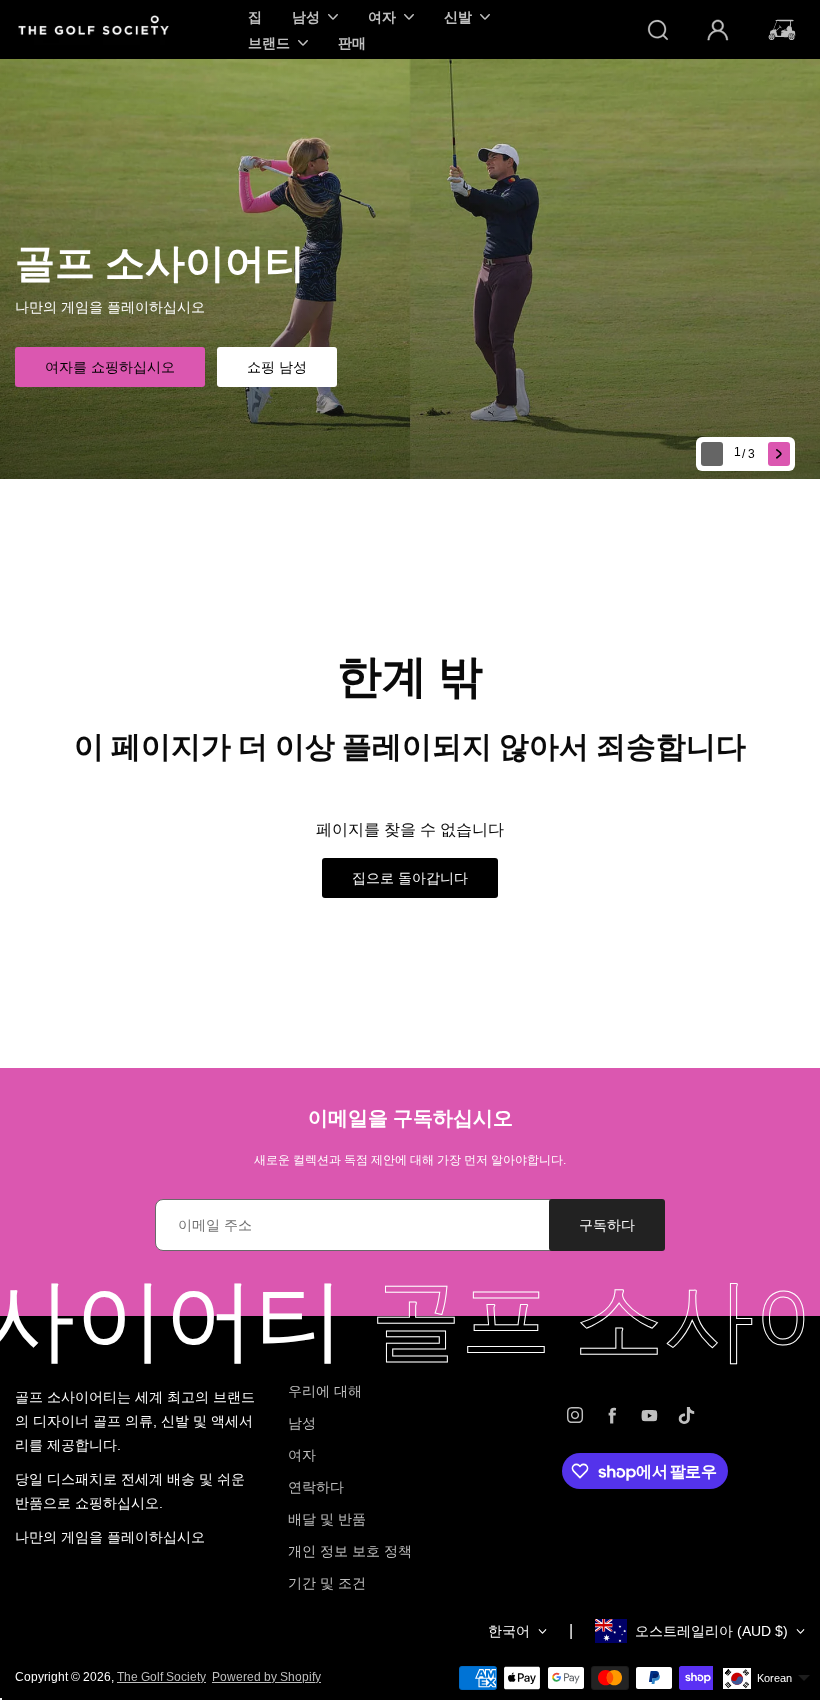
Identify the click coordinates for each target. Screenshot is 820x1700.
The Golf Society (161, 1677)
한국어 (509, 1631)
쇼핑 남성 (277, 367)
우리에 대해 (325, 1391)
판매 (352, 42)
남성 (302, 1423)
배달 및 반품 (327, 1519)
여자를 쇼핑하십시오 (110, 367)
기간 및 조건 (327, 1583)
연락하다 (316, 1487)
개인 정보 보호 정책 (350, 1551)
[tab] (746, 454)
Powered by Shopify (266, 1677)
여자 (302, 1455)
